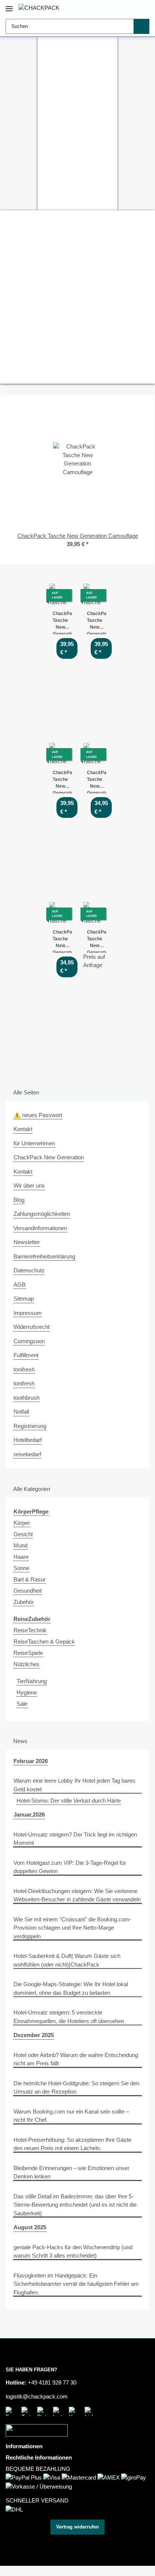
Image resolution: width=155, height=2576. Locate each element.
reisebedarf (27, 1454)
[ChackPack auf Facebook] (12, 2411)
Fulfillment (26, 1355)
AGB (20, 1285)
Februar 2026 (31, 1761)
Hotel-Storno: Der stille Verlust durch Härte (69, 1801)
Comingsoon (29, 1341)
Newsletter (27, 1242)
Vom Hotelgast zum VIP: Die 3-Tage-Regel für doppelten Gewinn (70, 1867)
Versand (107, 2544)
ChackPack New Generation (49, 1157)
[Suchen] (141, 26)
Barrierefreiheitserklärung (44, 1256)
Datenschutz (29, 1270)
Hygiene (27, 1692)
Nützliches (27, 1664)
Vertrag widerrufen (77, 2527)
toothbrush (27, 1398)
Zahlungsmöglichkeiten (42, 1214)
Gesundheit (28, 1591)
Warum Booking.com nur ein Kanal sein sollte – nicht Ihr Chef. (71, 2116)
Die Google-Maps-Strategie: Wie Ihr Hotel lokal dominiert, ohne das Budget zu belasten (71, 1988)
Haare (21, 1557)
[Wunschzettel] (132, 8)
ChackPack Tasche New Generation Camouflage (62, 782)
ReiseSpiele (28, 1653)
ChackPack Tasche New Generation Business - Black (62, 623)
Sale (22, 1704)
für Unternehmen (34, 1143)
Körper (22, 1523)
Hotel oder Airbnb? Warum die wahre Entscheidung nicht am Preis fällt (76, 2059)
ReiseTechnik (30, 1630)
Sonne (21, 1568)
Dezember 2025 (34, 2035)
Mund (21, 1545)
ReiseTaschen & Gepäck (44, 1642)
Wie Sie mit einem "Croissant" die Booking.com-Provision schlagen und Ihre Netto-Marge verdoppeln (72, 1928)
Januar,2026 (29, 1815)
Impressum (28, 1313)
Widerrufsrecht (32, 1327)
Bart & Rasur (30, 1579)
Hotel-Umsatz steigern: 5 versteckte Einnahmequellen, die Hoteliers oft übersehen (69, 2017)
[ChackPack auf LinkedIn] (91, 2411)
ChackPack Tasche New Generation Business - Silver (96, 623)
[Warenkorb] (143, 8)
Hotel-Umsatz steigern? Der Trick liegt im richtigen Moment (75, 1839)
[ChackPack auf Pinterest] (43, 2411)
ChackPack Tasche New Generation (96, 941)
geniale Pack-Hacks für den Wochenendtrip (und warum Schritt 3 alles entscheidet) (73, 2252)
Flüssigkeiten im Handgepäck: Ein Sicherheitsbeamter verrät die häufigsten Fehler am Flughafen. (76, 2284)
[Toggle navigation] (9, 5)
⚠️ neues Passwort (38, 1115)
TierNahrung (32, 1681)
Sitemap (24, 1299)
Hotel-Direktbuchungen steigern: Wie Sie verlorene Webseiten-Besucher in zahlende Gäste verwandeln (77, 1895)
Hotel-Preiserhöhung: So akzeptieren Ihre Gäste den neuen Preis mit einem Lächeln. (72, 2144)
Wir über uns (29, 1185)
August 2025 (30, 2227)
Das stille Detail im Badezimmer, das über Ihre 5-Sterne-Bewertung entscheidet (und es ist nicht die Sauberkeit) (75, 2205)
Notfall (21, 1412)
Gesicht (23, 1534)
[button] (121, 8)
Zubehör (24, 1602)
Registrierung (30, 1426)
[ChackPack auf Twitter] (27, 2411)
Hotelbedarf (28, 1440)
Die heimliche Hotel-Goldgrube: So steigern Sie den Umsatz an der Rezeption (76, 2088)
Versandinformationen (40, 1228)
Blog (19, 1200)
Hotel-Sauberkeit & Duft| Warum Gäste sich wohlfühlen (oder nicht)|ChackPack (67, 1960)
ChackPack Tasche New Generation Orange (62, 941)
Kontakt (23, 1129)
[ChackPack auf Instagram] (59, 2411)
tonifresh (24, 1369)
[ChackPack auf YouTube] (75, 2411)
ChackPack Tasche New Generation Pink (96, 782)
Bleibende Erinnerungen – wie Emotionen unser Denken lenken (71, 2172)
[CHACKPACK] (39, 8)
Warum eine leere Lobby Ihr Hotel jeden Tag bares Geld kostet (74, 1785)
